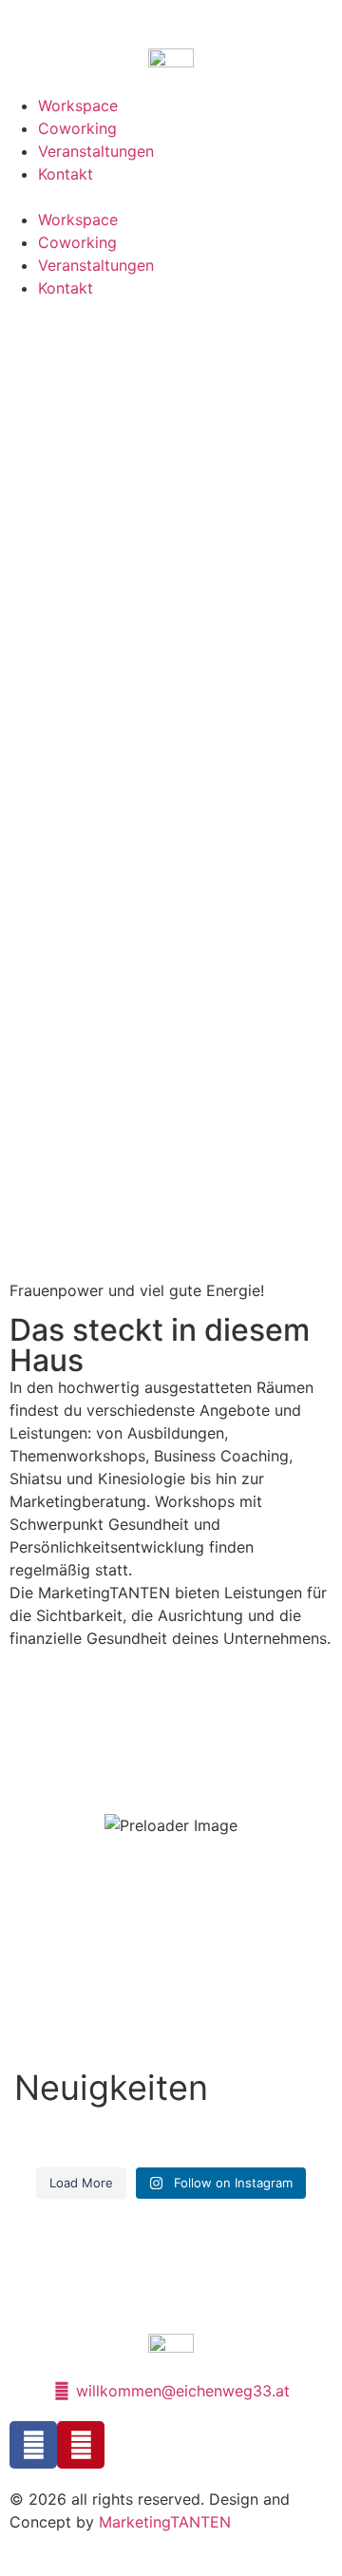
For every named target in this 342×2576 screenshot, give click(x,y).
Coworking (77, 128)
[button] (171, 197)
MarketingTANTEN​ (165, 2522)
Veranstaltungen (96, 151)
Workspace (78, 105)
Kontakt (66, 174)
